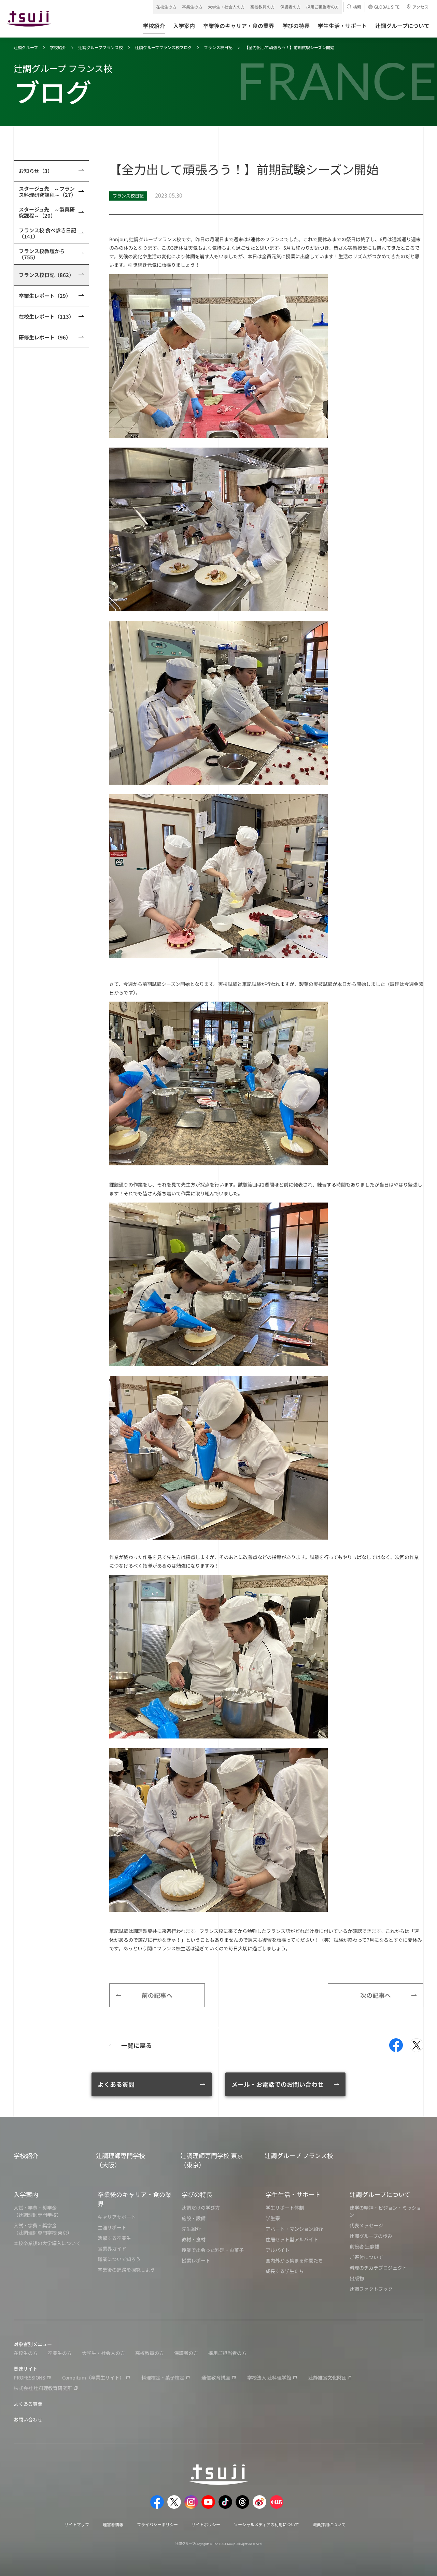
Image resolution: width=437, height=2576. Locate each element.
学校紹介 (58, 47)
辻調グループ (26, 47)
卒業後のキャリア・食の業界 (135, 2199)
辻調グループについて (380, 2194)
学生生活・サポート (293, 2194)
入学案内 (26, 2194)
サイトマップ (77, 2524)
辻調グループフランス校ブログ (163, 47)
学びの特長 (197, 2194)
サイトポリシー (206, 2524)
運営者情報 (113, 2524)
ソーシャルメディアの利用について (266, 2524)
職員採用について (329, 2524)
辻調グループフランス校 (101, 47)
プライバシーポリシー (157, 2524)
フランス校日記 (218, 47)
